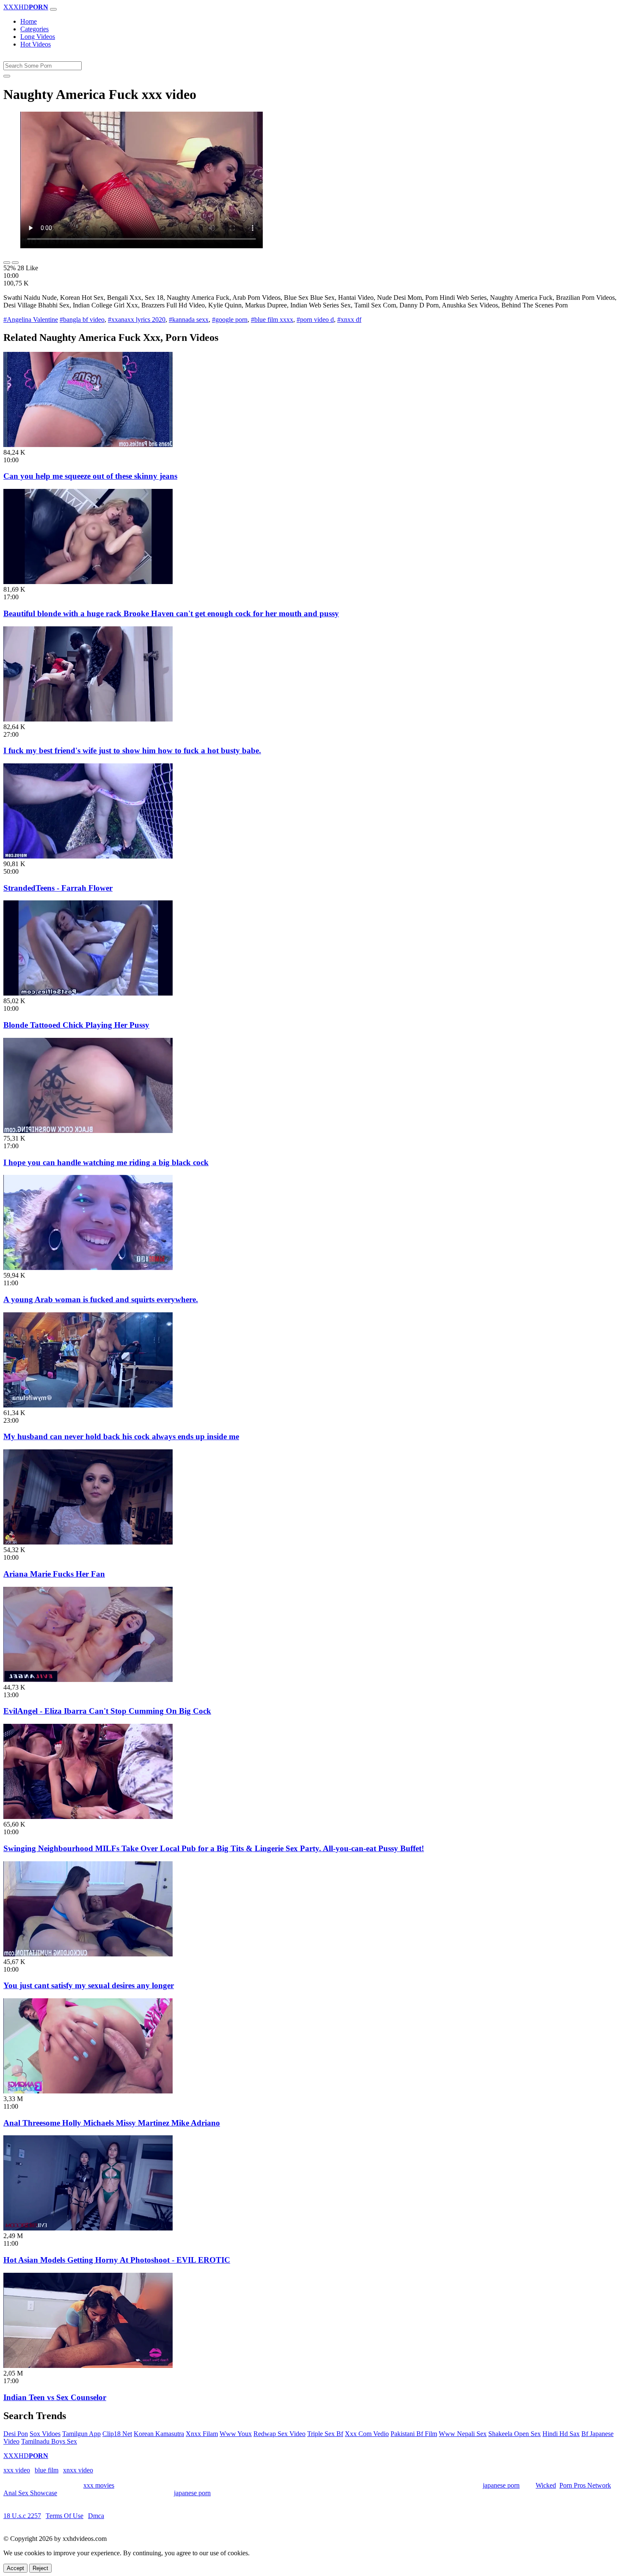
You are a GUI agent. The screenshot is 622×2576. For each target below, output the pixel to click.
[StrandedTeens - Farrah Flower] (88, 856)
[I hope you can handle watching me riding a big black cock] (88, 1131)
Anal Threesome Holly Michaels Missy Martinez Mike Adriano (112, 2123)
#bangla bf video (82, 320)
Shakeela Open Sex (515, 2434)
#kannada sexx (189, 320)
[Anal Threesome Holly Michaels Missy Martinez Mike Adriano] (88, 2091)
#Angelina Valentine (31, 320)
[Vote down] (15, 263)
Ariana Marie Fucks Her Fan (54, 1574)
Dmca (96, 2516)
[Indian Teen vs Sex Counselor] (88, 2366)
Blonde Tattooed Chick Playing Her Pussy (76, 1025)
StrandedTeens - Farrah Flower (58, 888)
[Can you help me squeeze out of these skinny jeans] (88, 445)
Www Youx (236, 2434)
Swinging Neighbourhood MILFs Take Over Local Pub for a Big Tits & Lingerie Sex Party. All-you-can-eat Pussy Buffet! (214, 1848)
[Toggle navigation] (53, 9)
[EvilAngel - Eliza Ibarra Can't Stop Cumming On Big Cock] (88, 1680)
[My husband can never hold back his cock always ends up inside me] (88, 1405)
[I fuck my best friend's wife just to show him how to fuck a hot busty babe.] (88, 719)
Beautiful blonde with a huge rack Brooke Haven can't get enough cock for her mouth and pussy (171, 613)
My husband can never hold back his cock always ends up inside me (121, 1436)
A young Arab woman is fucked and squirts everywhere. (101, 1299)
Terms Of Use (65, 2516)
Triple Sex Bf (325, 2434)
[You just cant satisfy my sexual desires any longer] (88, 1954)
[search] (7, 76)
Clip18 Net (117, 2434)
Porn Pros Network (585, 2485)
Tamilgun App (81, 2434)
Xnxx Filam (202, 2434)
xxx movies (99, 2485)
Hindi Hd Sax (561, 2434)
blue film (47, 2470)
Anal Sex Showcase (30, 2493)
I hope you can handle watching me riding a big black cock (106, 1162)
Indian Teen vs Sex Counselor (55, 2397)
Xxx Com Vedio (367, 2434)
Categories (34, 29)
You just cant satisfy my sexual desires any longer (89, 1985)
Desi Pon (16, 2434)
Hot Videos (36, 44)
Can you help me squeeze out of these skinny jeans (90, 476)
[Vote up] (7, 263)
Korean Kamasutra (159, 2434)
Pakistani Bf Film (414, 2434)
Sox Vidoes (45, 2434)
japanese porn (501, 2485)
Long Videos (38, 37)
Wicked (546, 2485)
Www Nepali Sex (463, 2434)
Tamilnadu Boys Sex (49, 2441)
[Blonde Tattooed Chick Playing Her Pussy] (88, 993)
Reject (40, 2568)
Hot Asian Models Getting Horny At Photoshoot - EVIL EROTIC (117, 2260)
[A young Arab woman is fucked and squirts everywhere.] (88, 1268)
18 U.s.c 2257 (22, 2516)
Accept (15, 2568)
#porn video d (315, 320)
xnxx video (78, 2470)
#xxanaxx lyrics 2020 (137, 320)
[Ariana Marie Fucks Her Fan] (88, 1542)
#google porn (230, 320)
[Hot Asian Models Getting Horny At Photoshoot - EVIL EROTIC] (88, 2228)
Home (29, 21)
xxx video (17, 2470)
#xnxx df (349, 320)
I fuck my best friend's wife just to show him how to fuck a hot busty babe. (132, 750)
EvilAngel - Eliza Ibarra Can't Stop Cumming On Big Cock (107, 1711)
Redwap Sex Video (279, 2434)
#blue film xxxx (272, 320)
